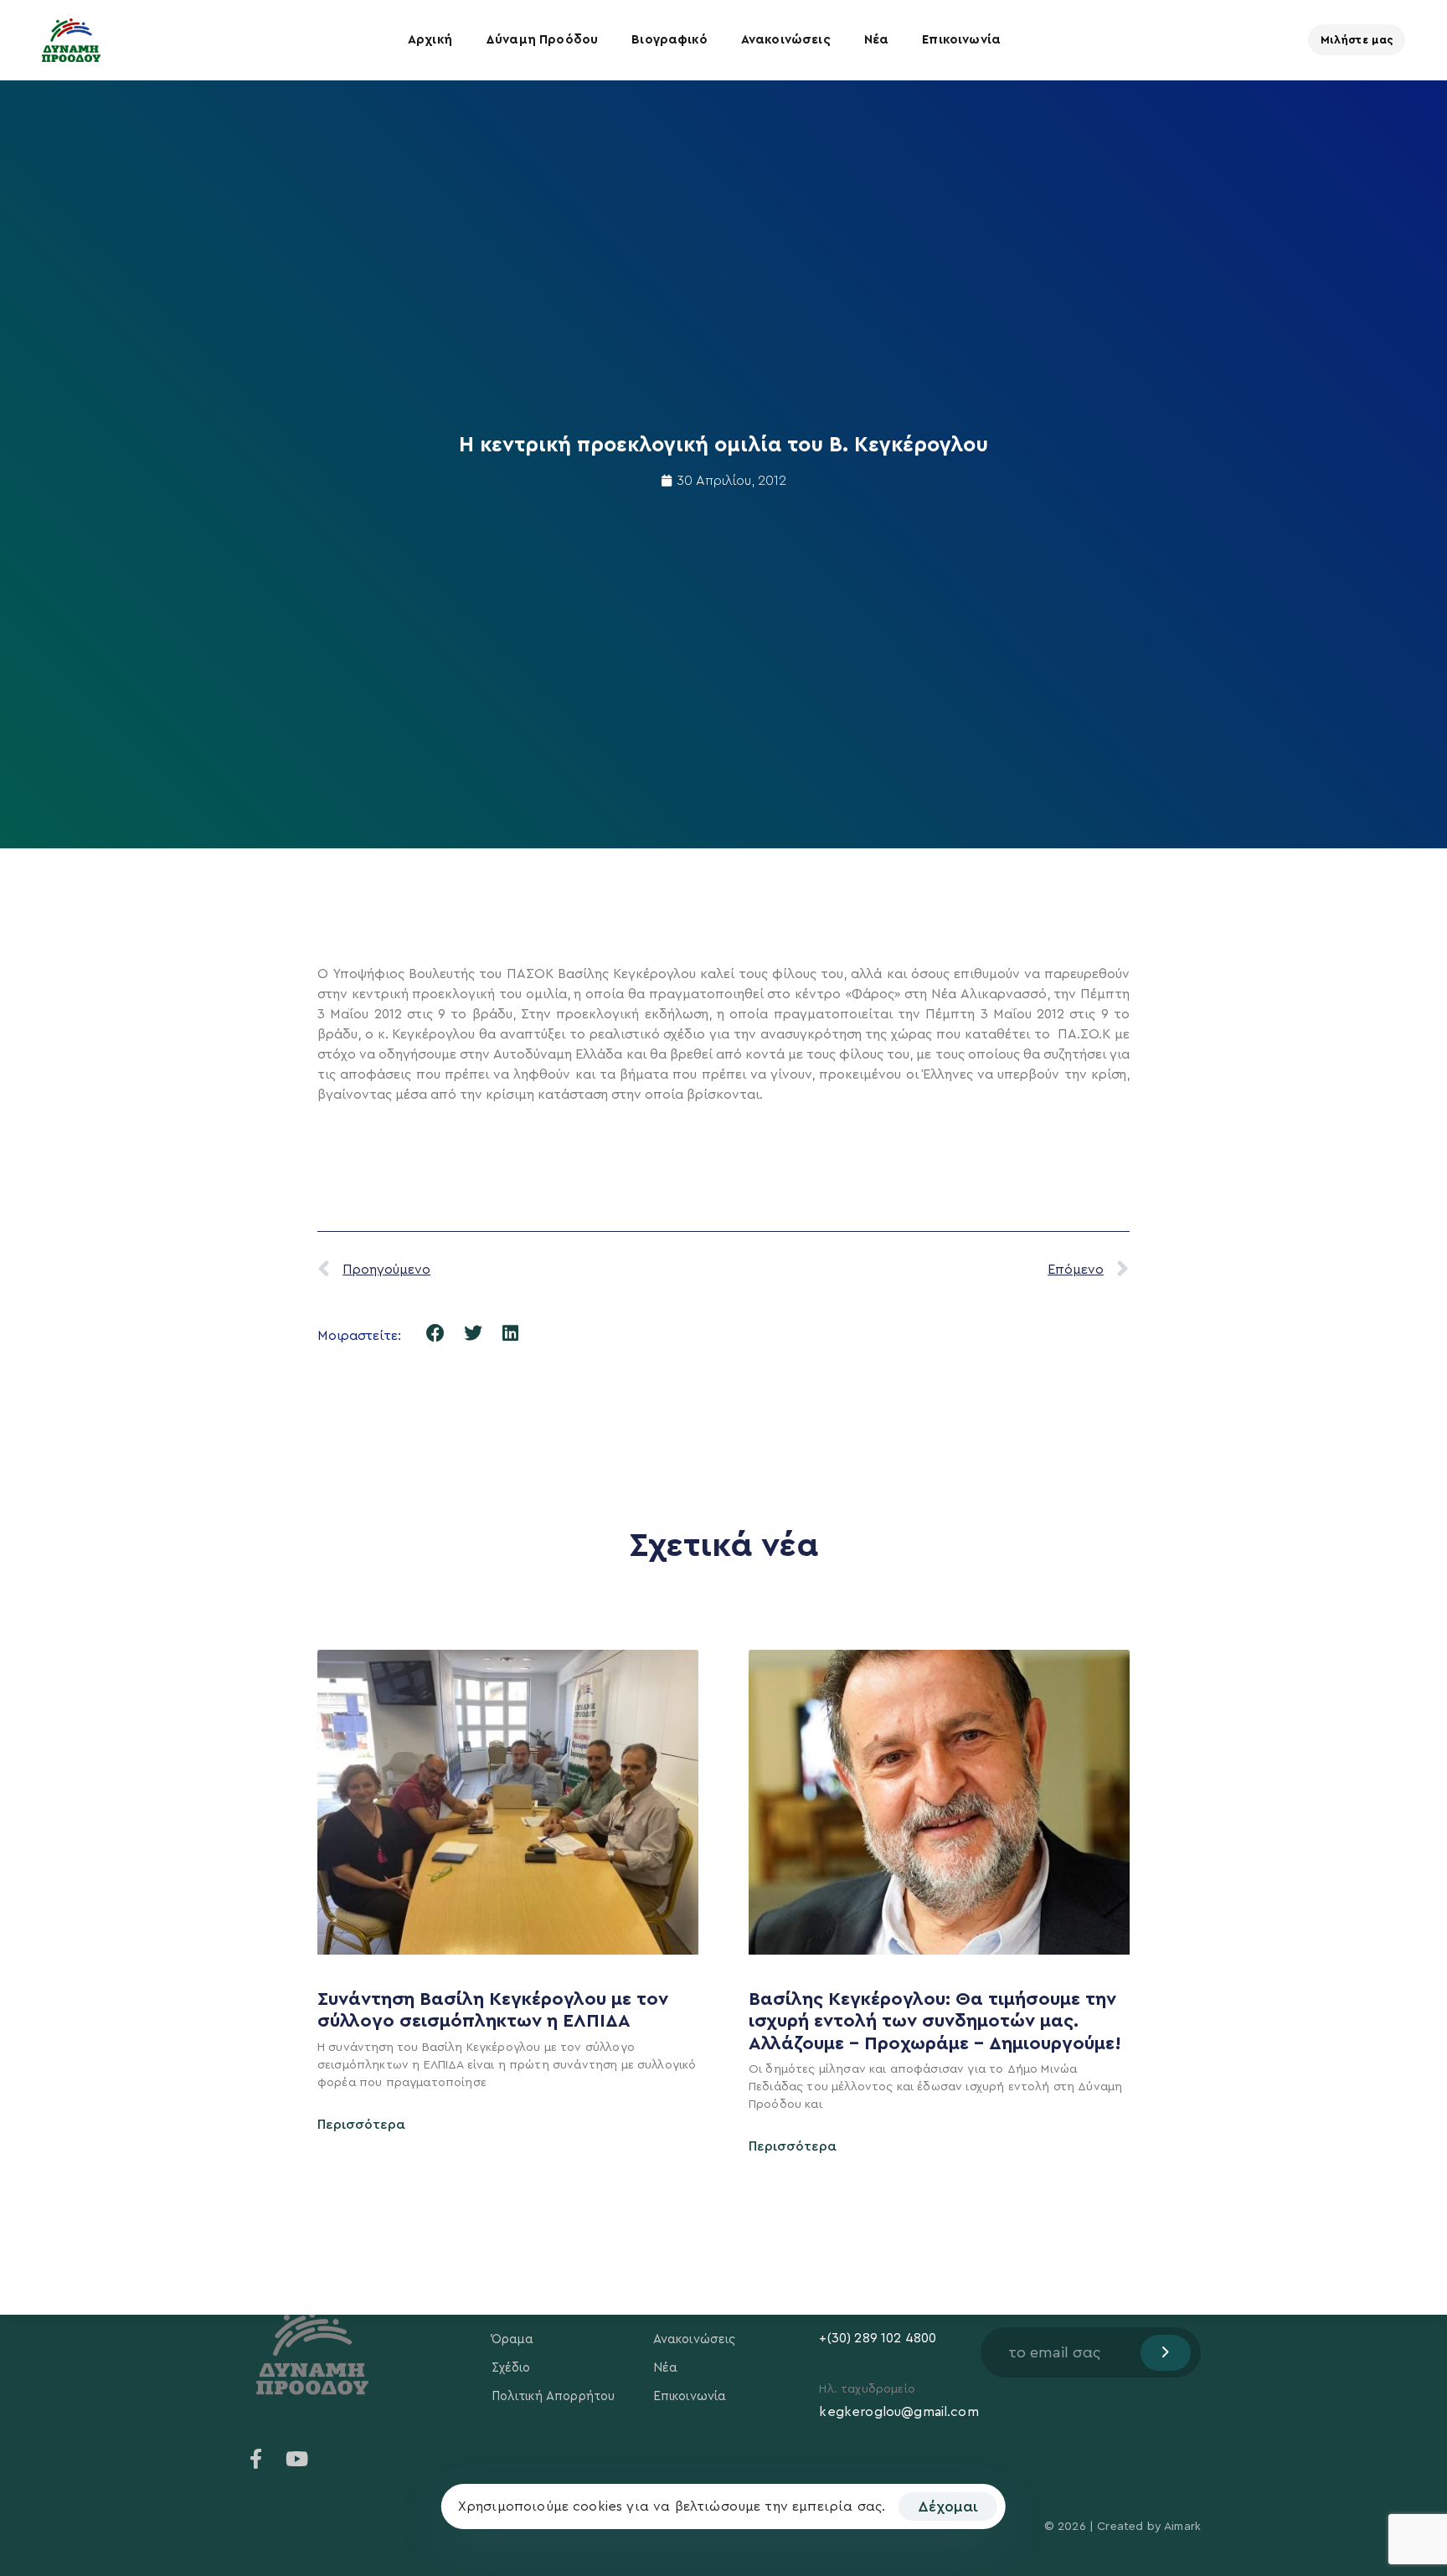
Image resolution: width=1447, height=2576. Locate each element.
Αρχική (430, 40)
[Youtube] (296, 2459)
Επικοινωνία (961, 40)
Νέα (876, 40)
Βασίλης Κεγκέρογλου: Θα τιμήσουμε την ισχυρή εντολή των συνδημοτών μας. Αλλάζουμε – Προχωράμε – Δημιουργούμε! (937, 2021)
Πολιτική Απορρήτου (554, 2396)
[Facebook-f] (256, 2459)
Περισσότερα (361, 2125)
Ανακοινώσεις (786, 40)
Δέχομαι (948, 2506)
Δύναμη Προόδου (542, 40)
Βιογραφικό (669, 40)
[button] (436, 1334)
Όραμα (513, 2339)
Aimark (1182, 2527)
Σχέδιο (511, 2368)
